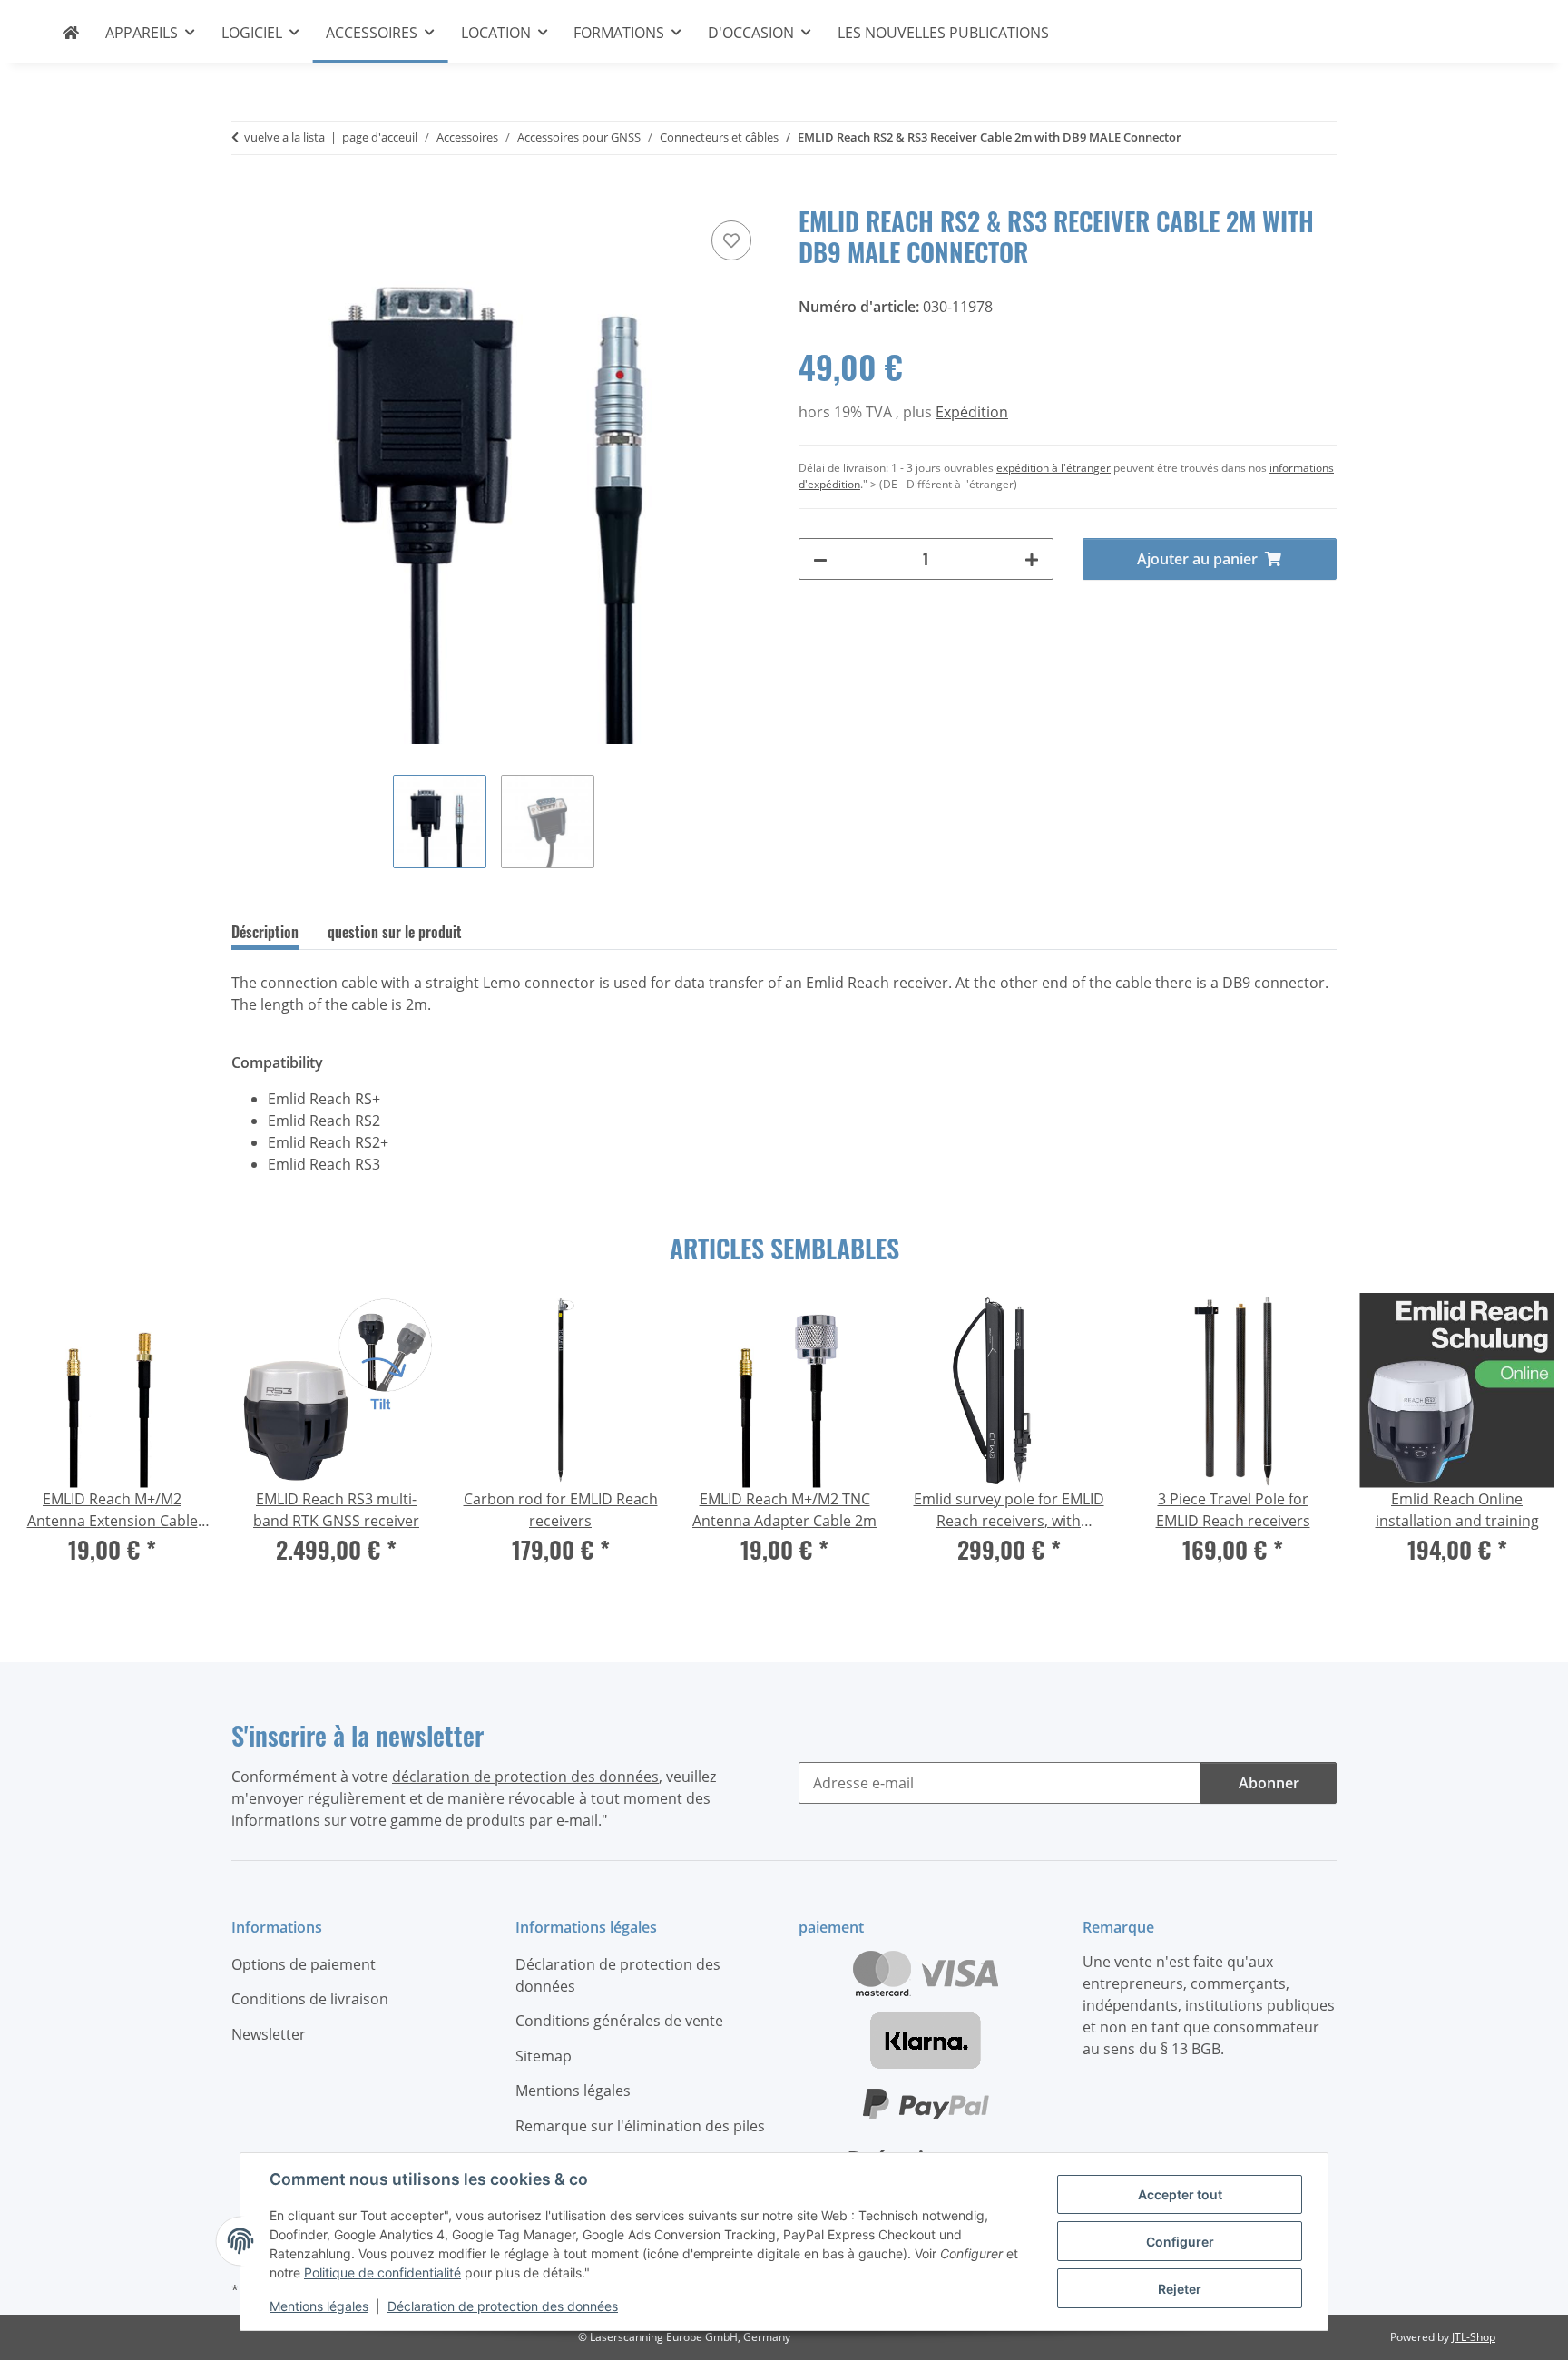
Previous (45, 1441)
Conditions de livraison (310, 1999)
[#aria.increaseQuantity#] (1032, 559)
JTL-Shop (1474, 2337)
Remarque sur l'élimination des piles (640, 2126)
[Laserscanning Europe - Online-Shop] (71, 33)
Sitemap (544, 2056)
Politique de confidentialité (382, 2272)
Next (1523, 1441)
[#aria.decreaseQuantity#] (820, 559)
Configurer (1180, 2242)
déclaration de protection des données (525, 1777)
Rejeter (1180, 2289)
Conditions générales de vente (619, 2021)
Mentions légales (319, 2306)
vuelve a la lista (284, 137)
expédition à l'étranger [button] (1053, 468)
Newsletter (269, 2034)
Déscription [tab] (265, 932)
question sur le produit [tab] (395, 932)
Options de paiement (304, 1964)
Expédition (972, 412)
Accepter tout (1180, 2194)
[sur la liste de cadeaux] (731, 240)
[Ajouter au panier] (246, 196)
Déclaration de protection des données (503, 2306)
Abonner (1269, 1783)
